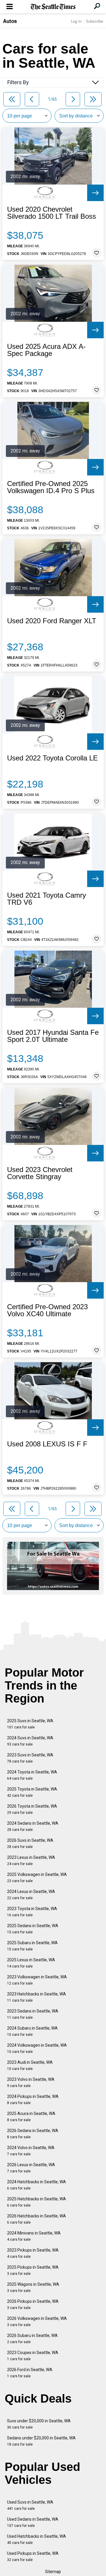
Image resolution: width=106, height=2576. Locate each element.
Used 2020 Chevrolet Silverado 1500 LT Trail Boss (52, 213)
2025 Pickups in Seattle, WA (33, 2270)
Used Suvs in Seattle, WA (30, 2505)
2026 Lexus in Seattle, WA (31, 2168)
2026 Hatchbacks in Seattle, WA (37, 2219)
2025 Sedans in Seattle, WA (33, 1929)
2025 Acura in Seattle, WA (31, 2117)
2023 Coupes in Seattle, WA (33, 2356)
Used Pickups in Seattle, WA (33, 2556)
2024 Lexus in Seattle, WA (31, 1895)
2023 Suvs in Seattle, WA (30, 1758)
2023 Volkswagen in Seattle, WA (37, 1980)
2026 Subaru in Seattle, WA (32, 2339)
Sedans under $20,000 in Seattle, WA (41, 2441)
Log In (76, 21)
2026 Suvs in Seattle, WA (30, 1843)
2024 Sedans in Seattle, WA (33, 1826)
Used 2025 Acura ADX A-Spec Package (46, 350)
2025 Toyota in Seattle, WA (32, 1792)
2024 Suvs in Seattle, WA (30, 1741)
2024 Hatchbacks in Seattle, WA (37, 2185)
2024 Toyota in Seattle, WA (32, 1775)
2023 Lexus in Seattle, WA (31, 1860)
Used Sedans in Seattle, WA (33, 2522)
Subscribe (95, 21)
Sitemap (53, 2572)
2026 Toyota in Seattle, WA (32, 1809)
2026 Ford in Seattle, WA (30, 2373)
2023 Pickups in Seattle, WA (33, 2253)
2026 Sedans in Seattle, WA (33, 2134)
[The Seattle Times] (53, 7)
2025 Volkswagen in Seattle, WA (37, 1878)
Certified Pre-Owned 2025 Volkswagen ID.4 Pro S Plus (51, 487)
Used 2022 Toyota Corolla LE (52, 758)
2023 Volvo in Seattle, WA (31, 2082)
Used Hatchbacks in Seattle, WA (37, 2539)
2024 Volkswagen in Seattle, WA (37, 2048)
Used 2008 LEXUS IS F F (47, 1444)
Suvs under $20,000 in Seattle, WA (39, 2424)
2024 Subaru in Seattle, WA (32, 2031)
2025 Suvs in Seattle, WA (30, 1724)
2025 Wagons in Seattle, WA (33, 2287)
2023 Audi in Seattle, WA (30, 2065)
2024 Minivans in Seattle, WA (34, 2236)
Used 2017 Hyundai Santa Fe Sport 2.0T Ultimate (53, 1036)
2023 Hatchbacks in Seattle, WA (37, 1997)
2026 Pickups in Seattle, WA (33, 2304)
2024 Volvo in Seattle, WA (31, 2151)
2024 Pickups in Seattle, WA (33, 2100)
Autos (10, 21)
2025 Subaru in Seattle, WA (32, 1946)
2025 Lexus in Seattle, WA (31, 1963)
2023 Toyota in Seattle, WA (32, 1912)
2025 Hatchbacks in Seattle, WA (37, 2202)
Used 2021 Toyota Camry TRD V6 (47, 899)
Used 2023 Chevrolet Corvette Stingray (40, 1173)
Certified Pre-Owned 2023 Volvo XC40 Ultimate (47, 1310)
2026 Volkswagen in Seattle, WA (37, 2321)
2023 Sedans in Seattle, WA (33, 2014)
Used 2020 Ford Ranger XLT (52, 621)
